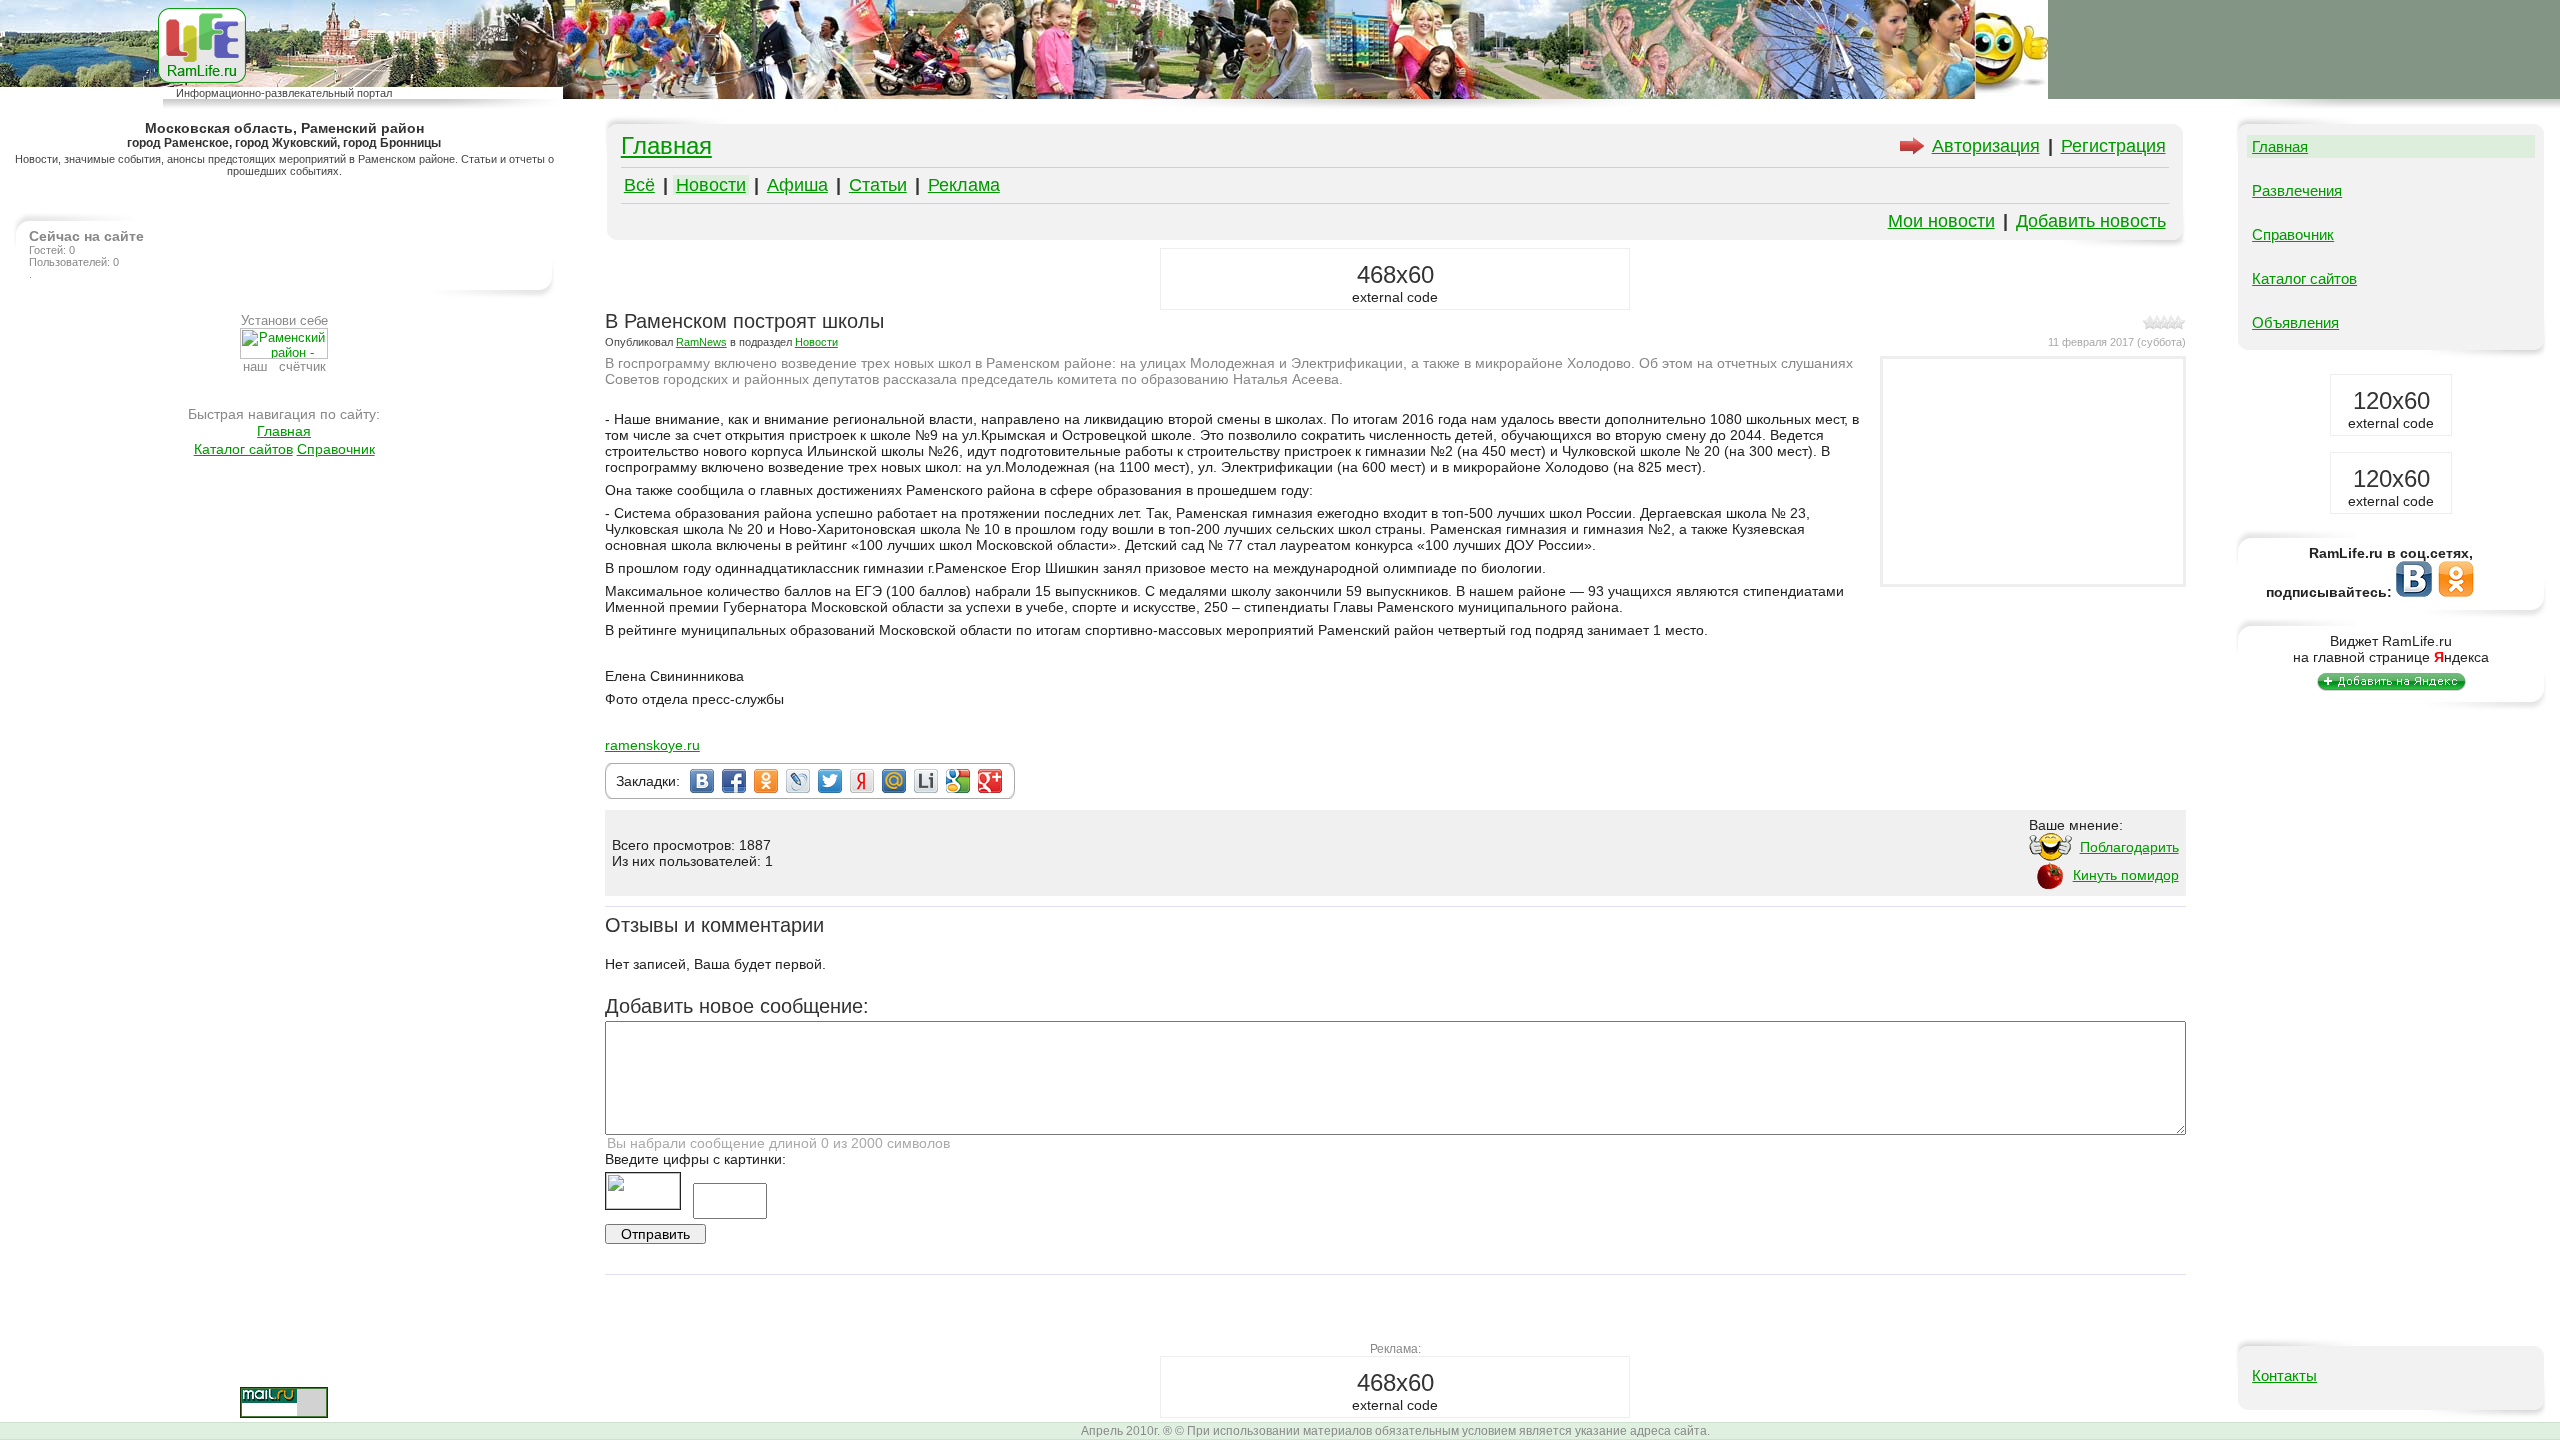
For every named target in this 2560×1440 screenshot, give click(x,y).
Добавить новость (2091, 221)
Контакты (2284, 1375)
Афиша (797, 185)
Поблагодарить (2129, 847)
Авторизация (1986, 146)
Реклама (964, 185)
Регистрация (2113, 146)
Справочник (336, 449)
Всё (639, 185)
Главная (284, 431)
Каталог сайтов (243, 449)
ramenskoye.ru (652, 745)
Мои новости (1941, 221)
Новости (711, 185)
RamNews (701, 342)
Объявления (2295, 322)
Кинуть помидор (2126, 875)
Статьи (878, 185)
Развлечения (2297, 190)
